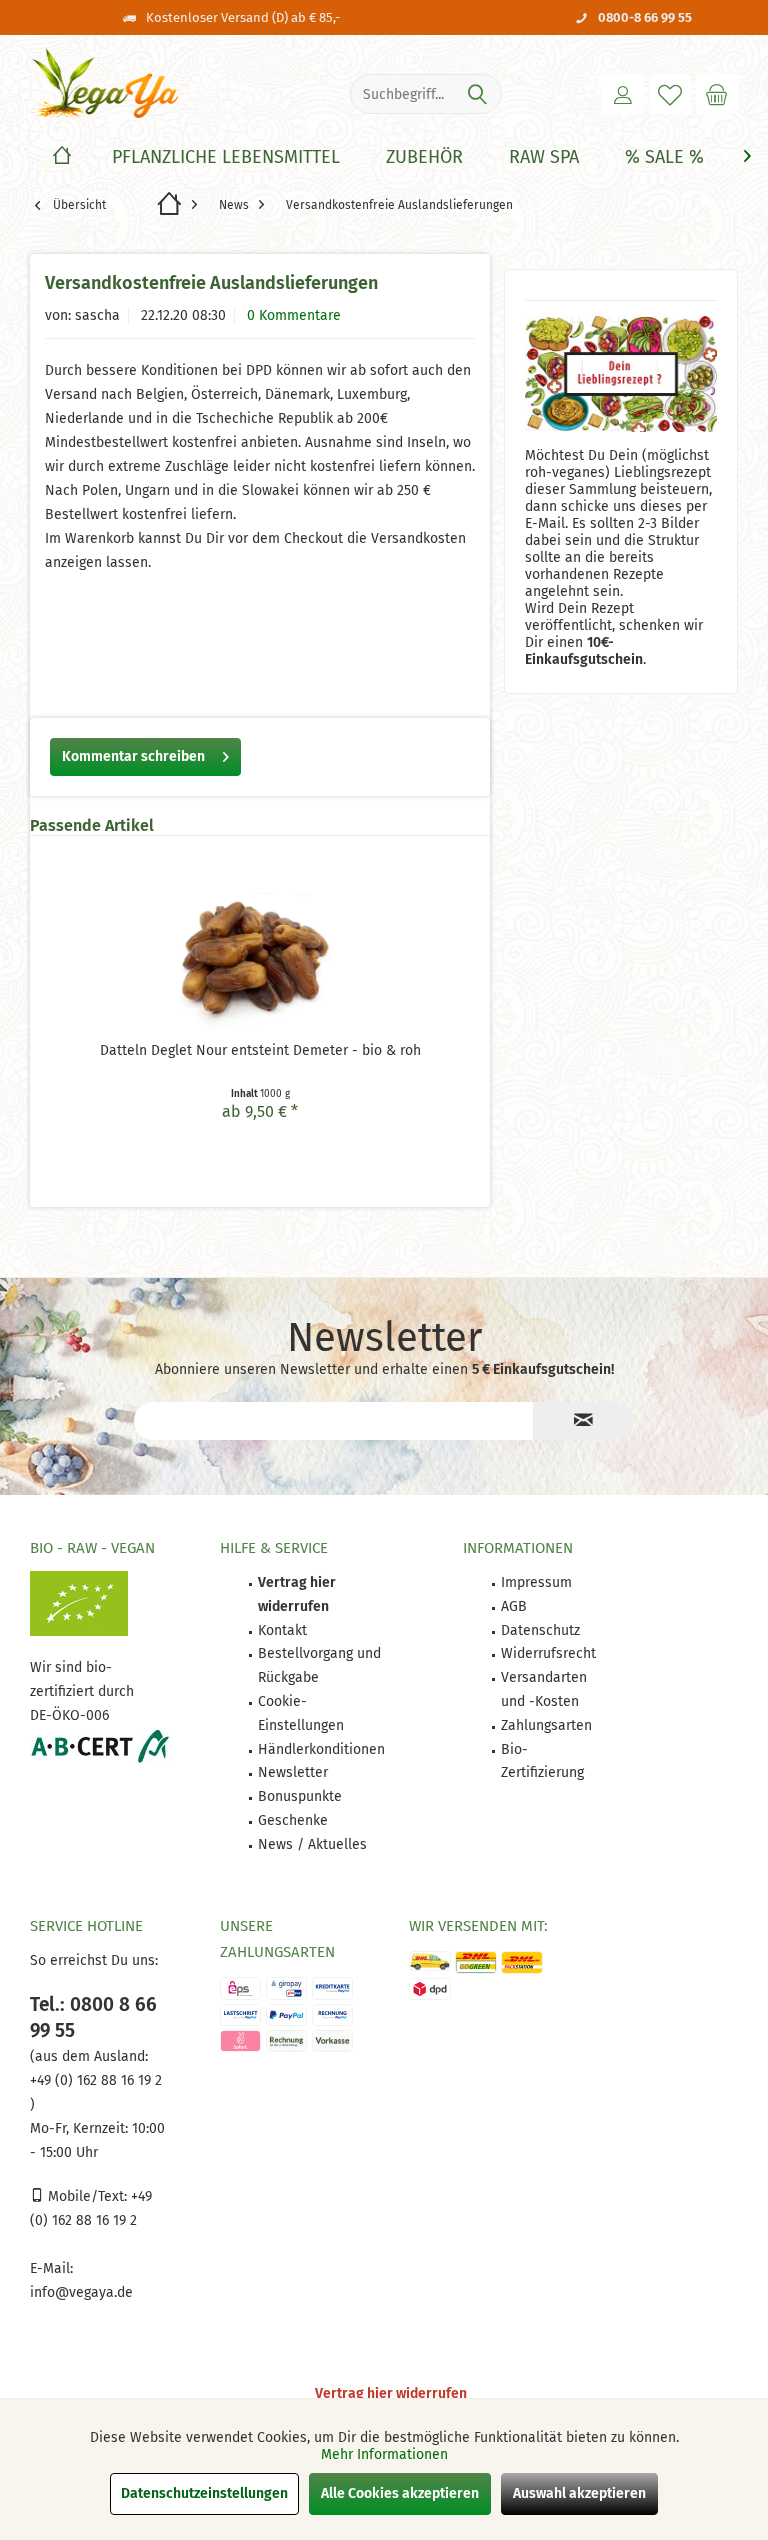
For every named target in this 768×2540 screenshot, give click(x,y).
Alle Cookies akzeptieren (400, 2493)
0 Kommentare (294, 315)
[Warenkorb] (717, 94)
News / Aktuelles (312, 1844)
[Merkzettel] (670, 94)
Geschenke (293, 1820)
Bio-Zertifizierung (542, 1761)
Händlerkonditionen (321, 1749)
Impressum (536, 1582)
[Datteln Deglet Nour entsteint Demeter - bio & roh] (260, 961)
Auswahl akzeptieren (579, 2493)
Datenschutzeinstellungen (204, 2493)
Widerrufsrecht (548, 1653)
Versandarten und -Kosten (544, 1689)
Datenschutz (540, 1630)
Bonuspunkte (300, 1796)
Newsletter (293, 1772)
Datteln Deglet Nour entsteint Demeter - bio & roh (260, 1050)
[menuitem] (717, 94)
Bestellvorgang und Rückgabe (319, 1665)
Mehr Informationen (384, 2454)
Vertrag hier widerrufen (391, 2393)
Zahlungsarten (546, 1725)
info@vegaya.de (81, 2292)
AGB (514, 1606)
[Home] (62, 157)
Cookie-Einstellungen (301, 1713)
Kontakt (282, 1630)
